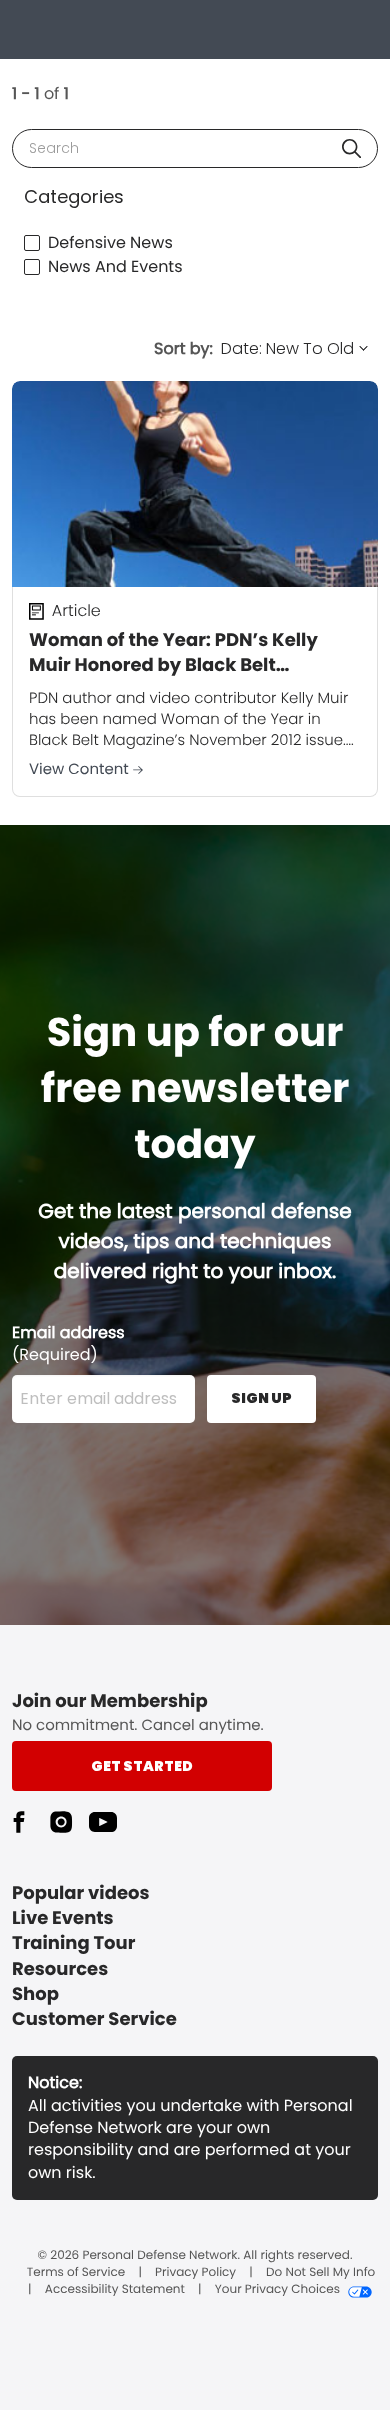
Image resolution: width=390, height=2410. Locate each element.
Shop (35, 1994)
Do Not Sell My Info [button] (320, 2273)
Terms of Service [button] (76, 2273)
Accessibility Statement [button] (115, 2290)
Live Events (63, 1918)
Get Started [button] (142, 1766)
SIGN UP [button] (261, 1398)
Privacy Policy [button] (195, 2273)
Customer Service (94, 2019)
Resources (60, 1969)
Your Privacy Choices (277, 2290)
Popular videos (81, 1893)
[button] (351, 148)
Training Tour (73, 1943)
